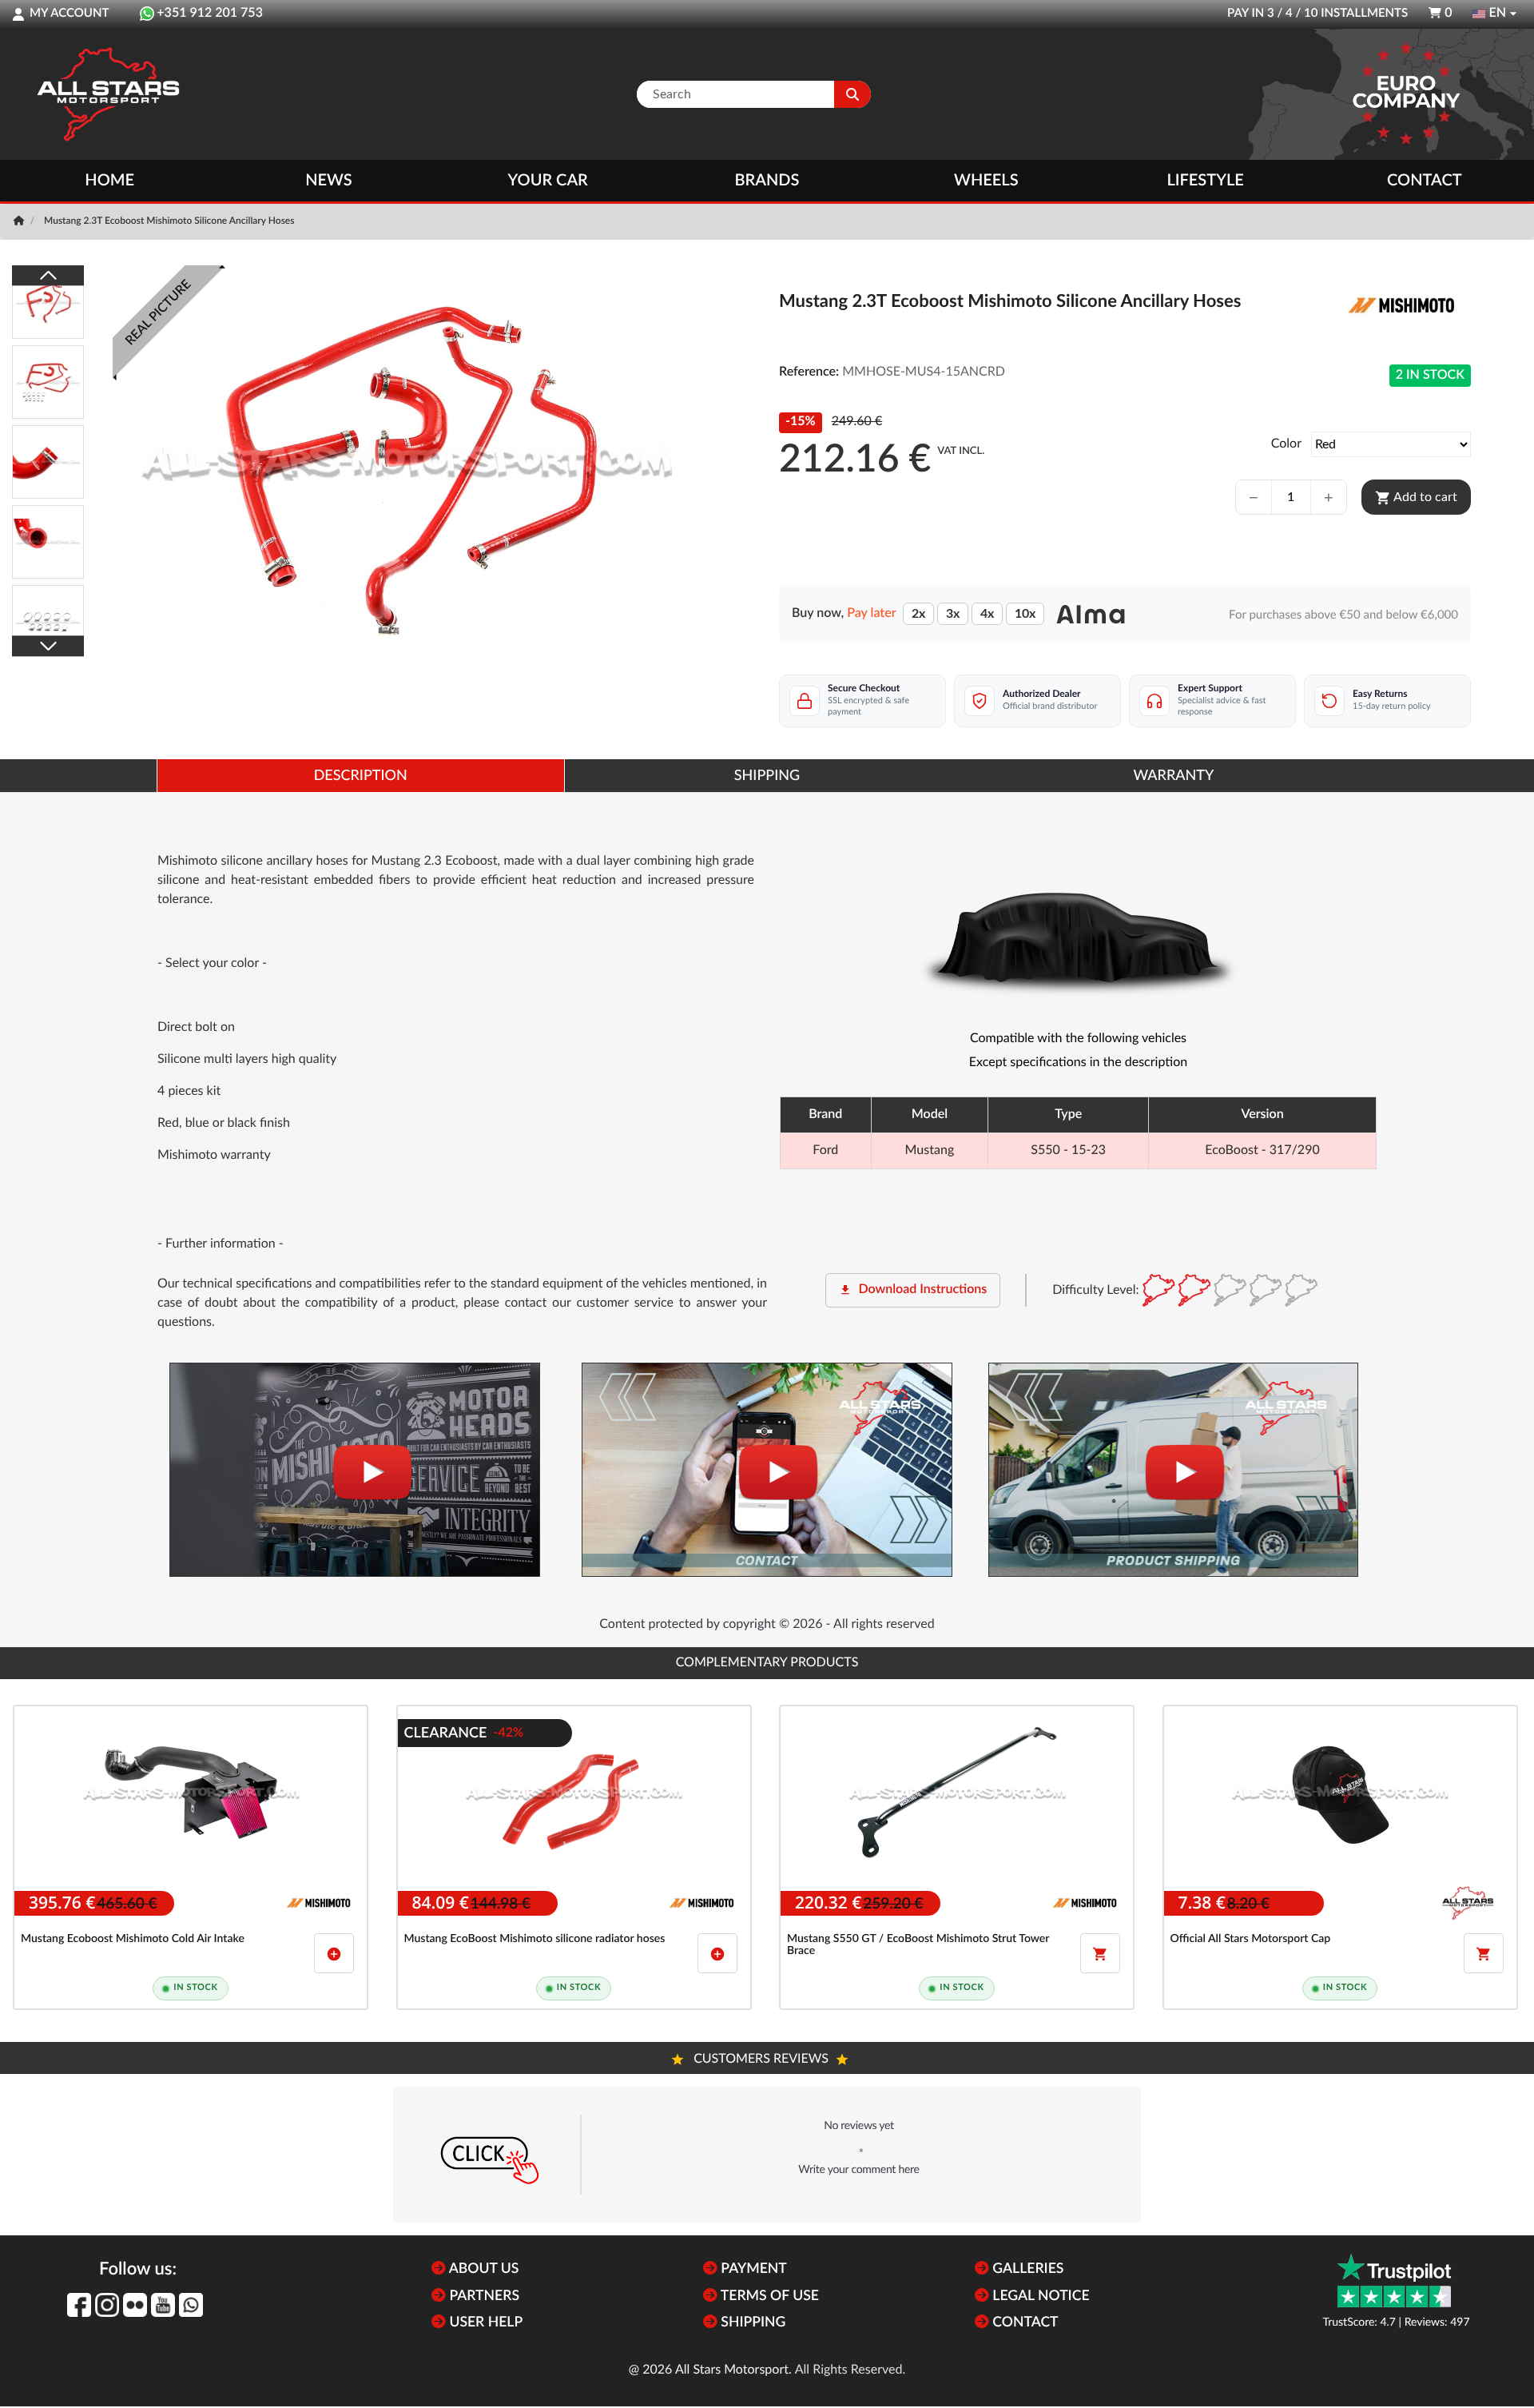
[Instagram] (107, 2305)
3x (953, 614)
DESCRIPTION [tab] (361, 776)
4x (987, 614)
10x (1025, 614)
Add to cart (1416, 498)
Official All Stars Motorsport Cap (1251, 1939)
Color (1286, 444)
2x (918, 614)
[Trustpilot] (1394, 2281)
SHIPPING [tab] (767, 776)
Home (109, 181)
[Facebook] (79, 2305)
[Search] (852, 94)
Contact (1424, 181)
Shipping (751, 2323)
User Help (484, 2323)
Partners (483, 2297)
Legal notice (1039, 2297)
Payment (752, 2269)
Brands (767, 181)
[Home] (20, 221)
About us (482, 2269)
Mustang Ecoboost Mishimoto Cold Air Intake (133, 1939)
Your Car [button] (548, 181)
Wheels (986, 181)
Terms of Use (768, 2297)
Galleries (1026, 2269)
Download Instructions (913, 1290)
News (328, 181)
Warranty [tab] (1173, 776)
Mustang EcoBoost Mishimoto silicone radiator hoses (535, 1939)
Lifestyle (1205, 181)
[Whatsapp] (191, 2305)
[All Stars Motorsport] (108, 94)
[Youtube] (163, 2305)
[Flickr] (135, 2305)
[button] (767, 2155)
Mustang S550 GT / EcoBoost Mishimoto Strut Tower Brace (918, 1945)
